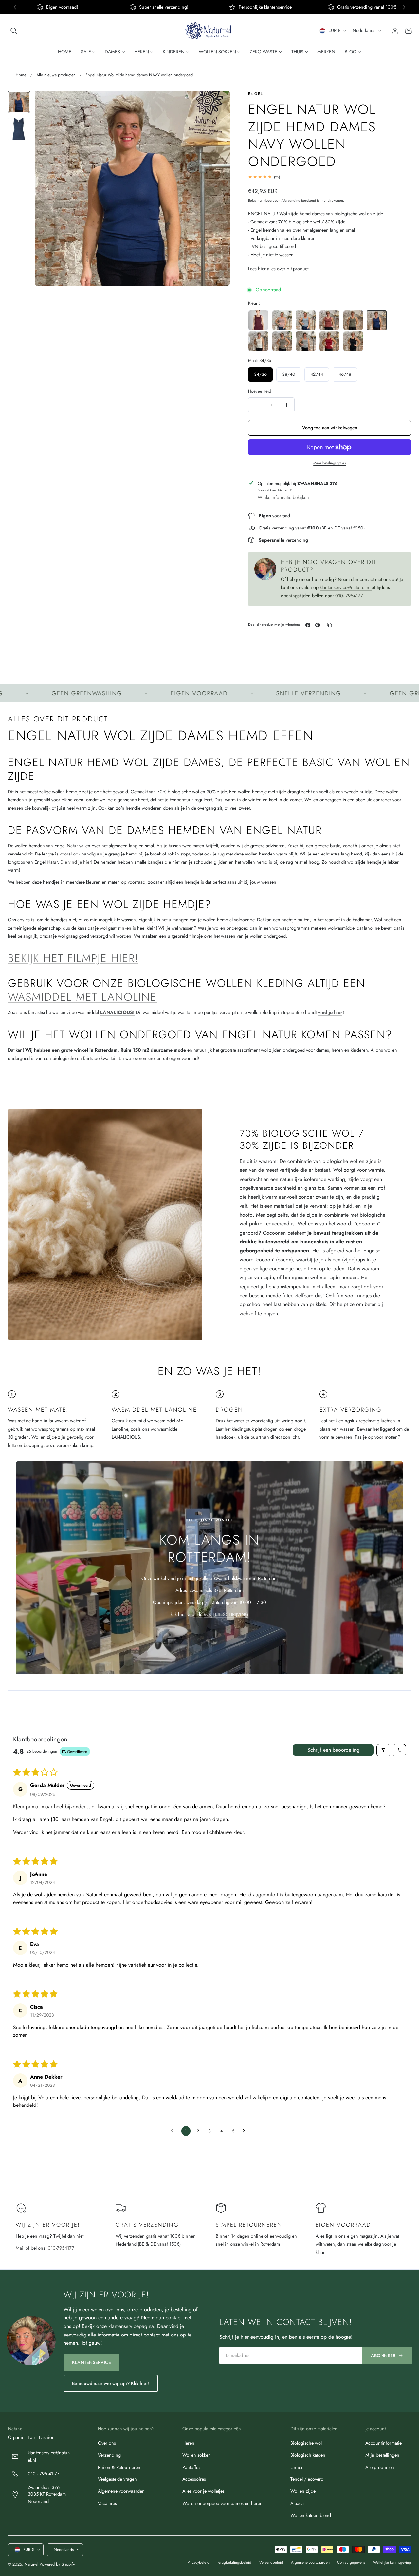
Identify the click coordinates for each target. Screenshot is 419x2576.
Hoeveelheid (260, 391)
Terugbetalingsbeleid (234, 2562)
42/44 (317, 374)
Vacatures (107, 2503)
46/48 (345, 374)
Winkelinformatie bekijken (283, 497)
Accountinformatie (383, 2443)
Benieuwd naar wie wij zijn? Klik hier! (111, 2383)
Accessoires (194, 2479)
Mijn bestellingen (382, 2455)
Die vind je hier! (76, 862)
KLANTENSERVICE (91, 2362)
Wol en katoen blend (311, 2515)
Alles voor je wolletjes (203, 2491)
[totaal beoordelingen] (330, 177)
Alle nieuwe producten (56, 75)
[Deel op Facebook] (308, 625)
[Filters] (383, 1750)
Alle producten (380, 2467)
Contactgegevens (351, 2562)
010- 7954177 (349, 596)
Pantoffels (192, 2467)
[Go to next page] (246, 2131)
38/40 (289, 374)
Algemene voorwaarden (121, 2491)
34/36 (260, 374)
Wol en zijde (303, 2491)
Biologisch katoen (308, 2455)
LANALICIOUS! (117, 1012)
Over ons (107, 2443)
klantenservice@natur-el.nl (346, 587)
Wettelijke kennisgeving (392, 2562)
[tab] (19, 102)
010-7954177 (61, 2248)
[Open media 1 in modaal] (218, 102)
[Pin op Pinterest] (318, 625)
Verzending (291, 200)
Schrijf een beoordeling (333, 1750)
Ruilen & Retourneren (119, 2467)
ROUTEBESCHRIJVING (226, 1614)
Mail (20, 2248)
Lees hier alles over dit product (278, 269)
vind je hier (330, 1012)
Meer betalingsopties (330, 463)
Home (21, 75)
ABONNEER (383, 2355)
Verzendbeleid (271, 2562)
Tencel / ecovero (307, 2479)
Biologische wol (306, 2443)
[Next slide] (404, 7)
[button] (14, 31)
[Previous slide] (15, 7)
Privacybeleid (199, 2562)
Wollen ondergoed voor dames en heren (222, 2503)
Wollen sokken (197, 2455)
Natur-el (31, 2564)
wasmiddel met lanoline (82, 997)
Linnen (297, 2467)
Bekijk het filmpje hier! (73, 958)
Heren (188, 2443)
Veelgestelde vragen (117, 2479)
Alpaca (297, 2503)
